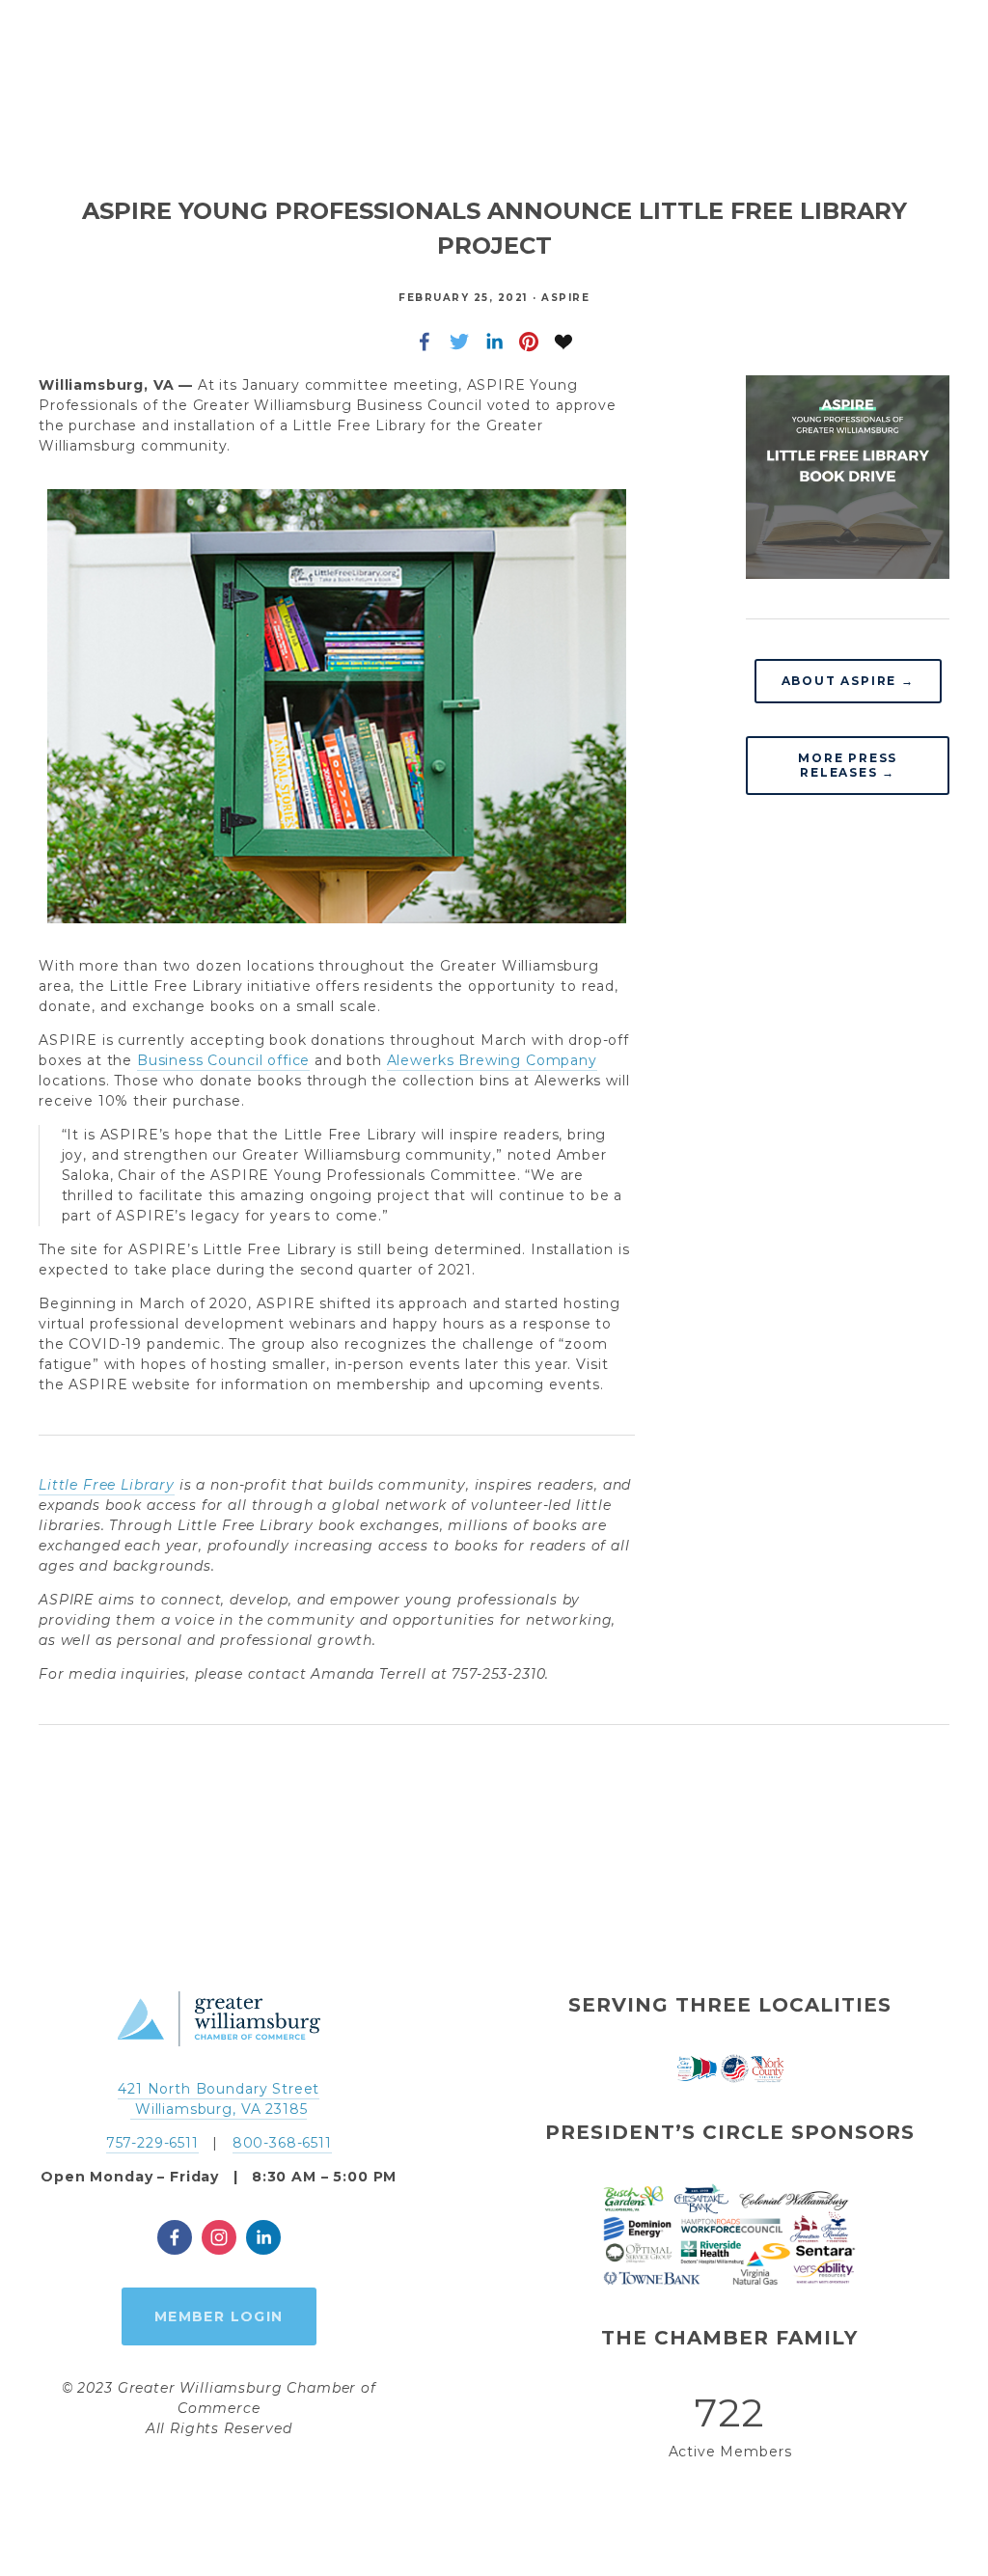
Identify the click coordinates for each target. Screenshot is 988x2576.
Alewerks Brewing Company (492, 1060)
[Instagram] (219, 2237)
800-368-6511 (282, 2143)
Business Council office (223, 1060)
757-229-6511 (152, 2143)
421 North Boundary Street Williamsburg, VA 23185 (219, 2099)
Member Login (219, 2316)
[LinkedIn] (263, 2237)
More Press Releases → (848, 765)
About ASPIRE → (848, 681)
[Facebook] (175, 2237)
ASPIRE (565, 298)
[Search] (49, 58)
